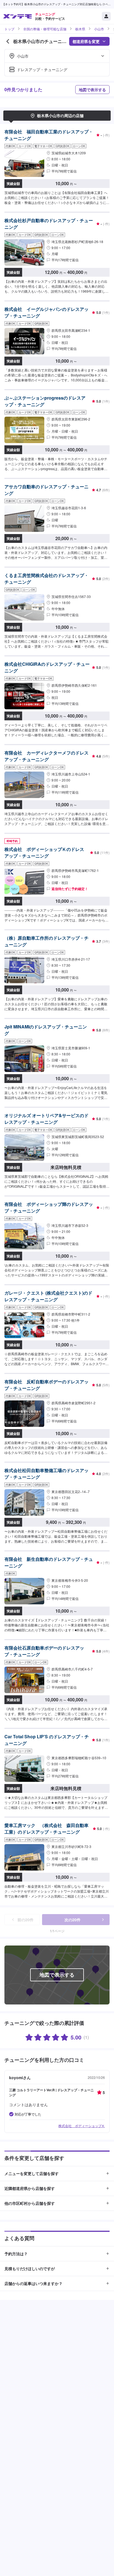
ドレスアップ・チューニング (42, 69)
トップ (9, 29)
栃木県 (80, 29)
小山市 (99, 29)
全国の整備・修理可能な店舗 (45, 29)
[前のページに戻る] (8, 41)
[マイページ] (106, 16)
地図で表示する (92, 90)
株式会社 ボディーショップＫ (82, 2126)
